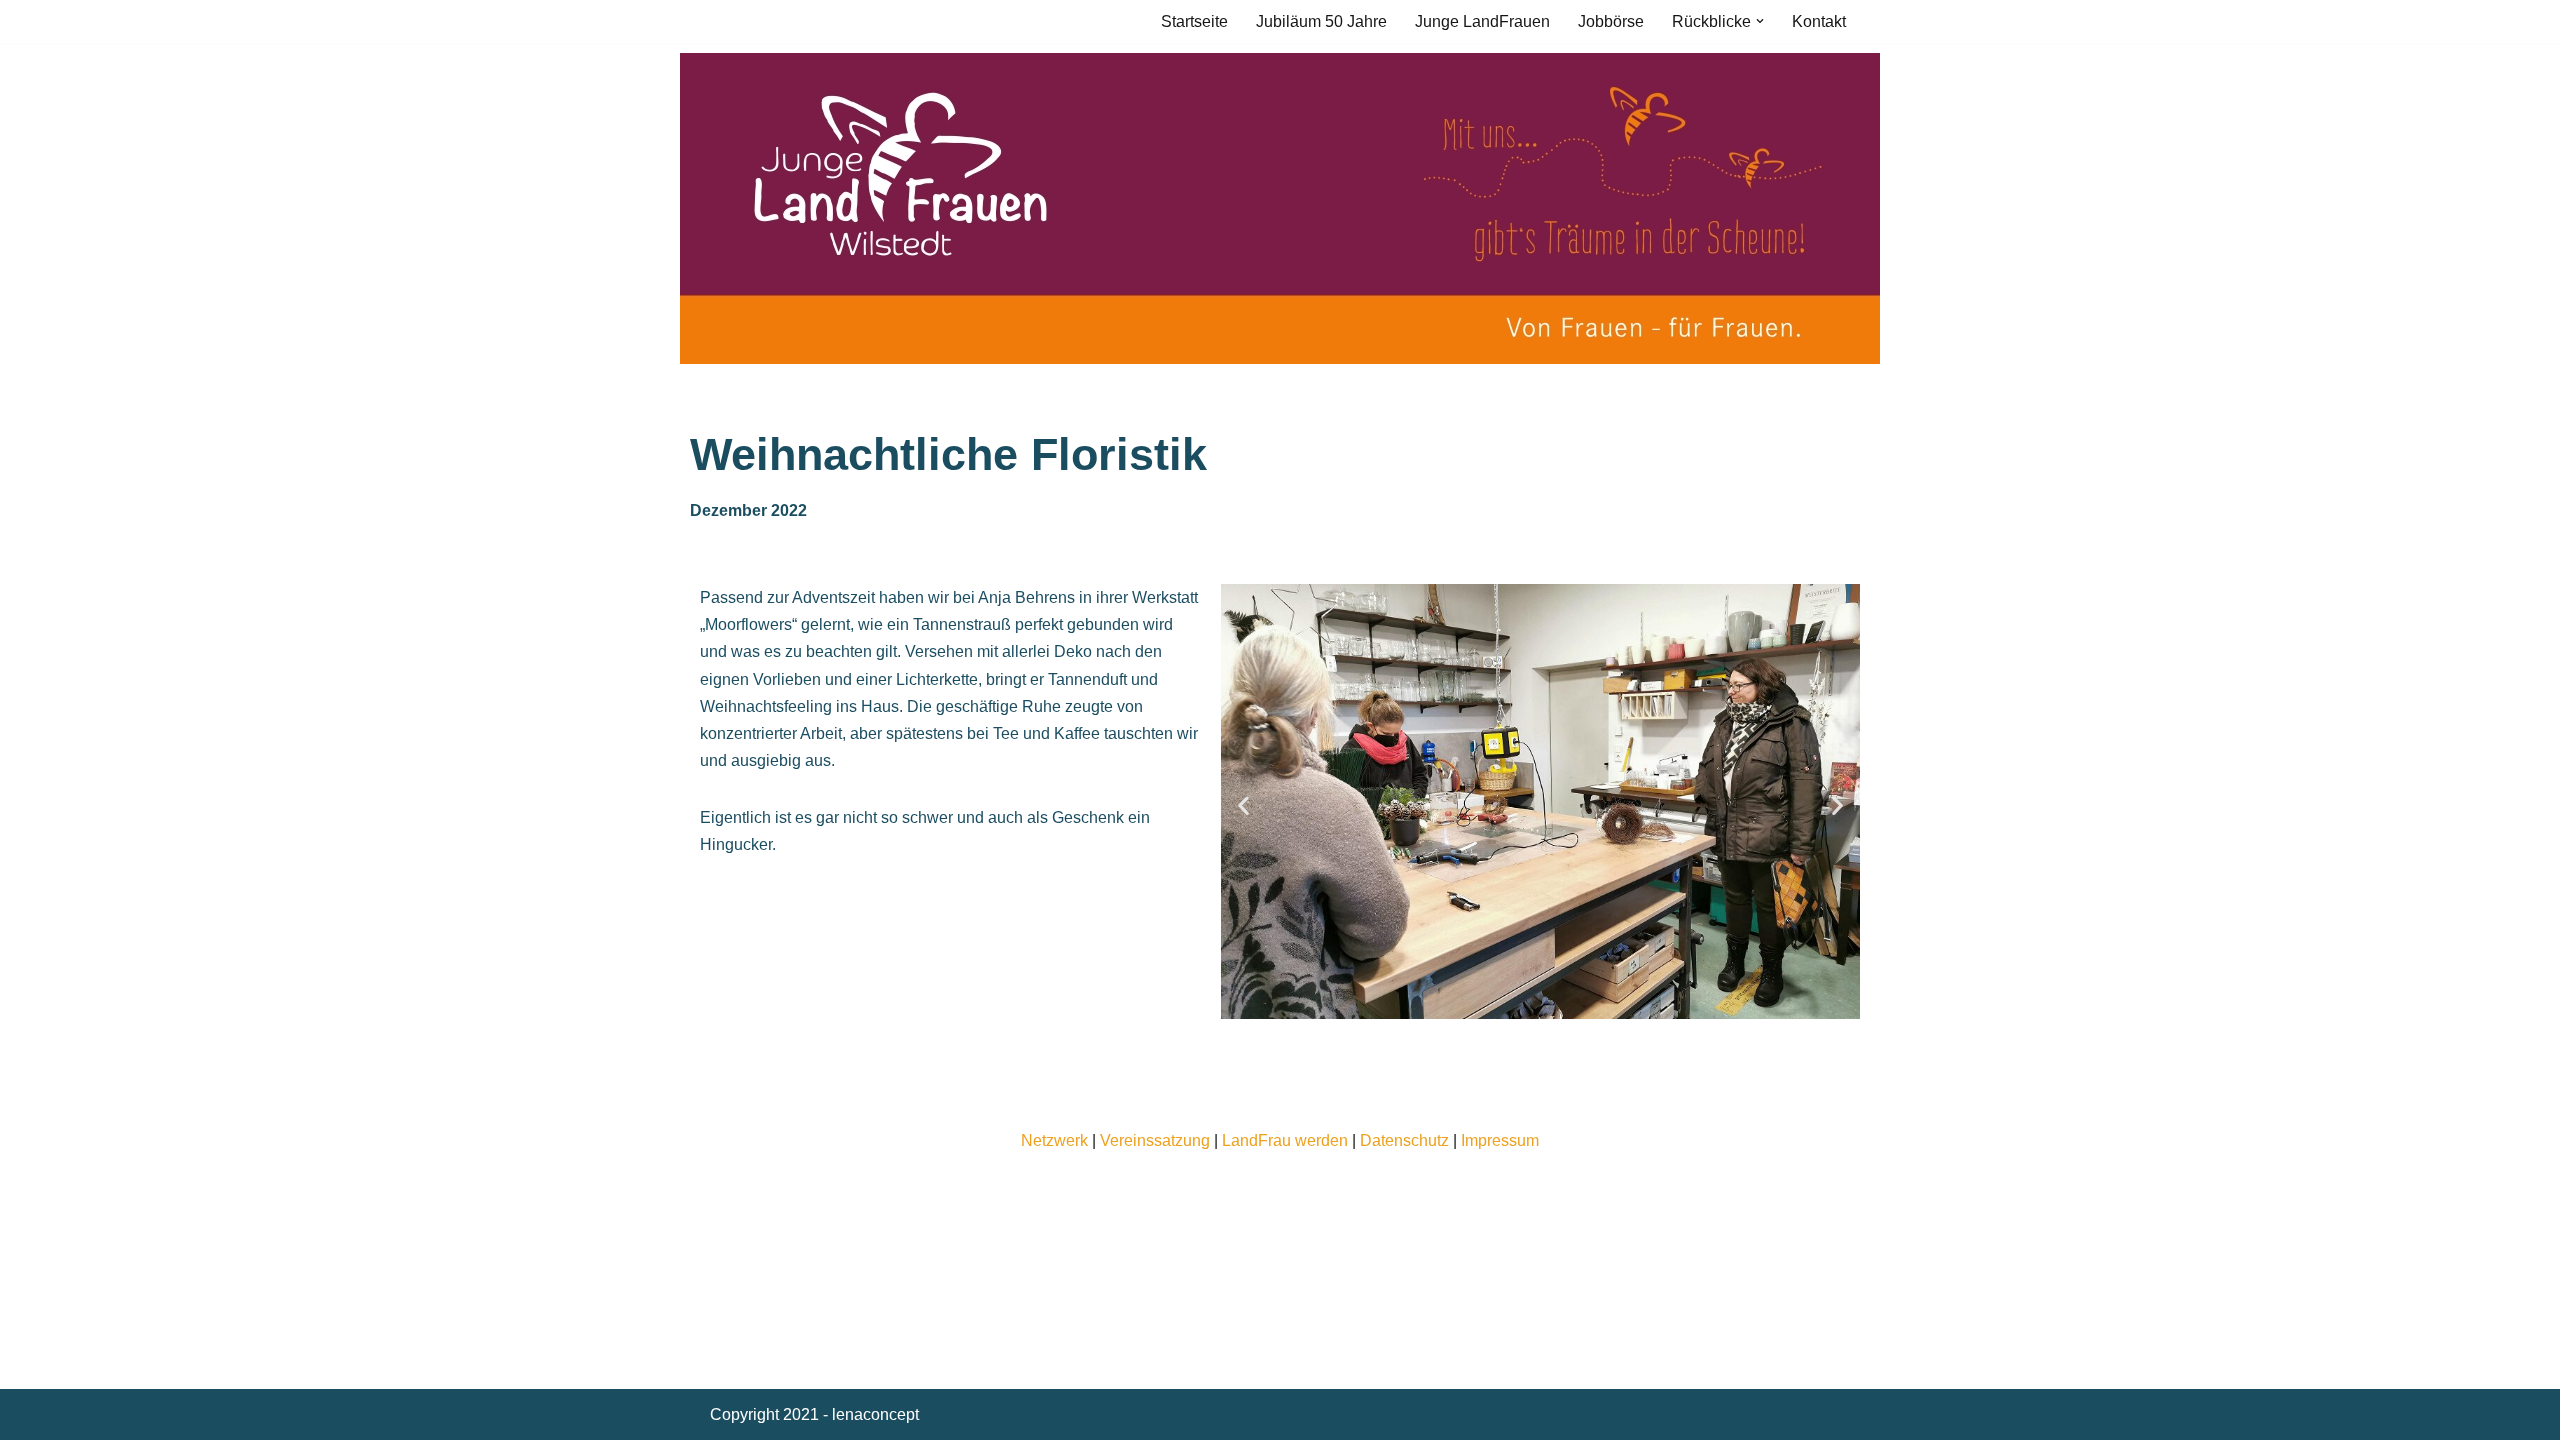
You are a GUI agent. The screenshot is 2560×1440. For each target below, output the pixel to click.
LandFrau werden (1285, 1140)
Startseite (1194, 21)
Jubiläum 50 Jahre (1321, 21)
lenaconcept (875, 1414)
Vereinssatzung (1155, 1140)
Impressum (1500, 1140)
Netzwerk (1054, 1140)
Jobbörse (1611, 21)
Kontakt (1819, 21)
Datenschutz (1404, 1140)
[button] (1760, 21)
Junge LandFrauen (1482, 21)
